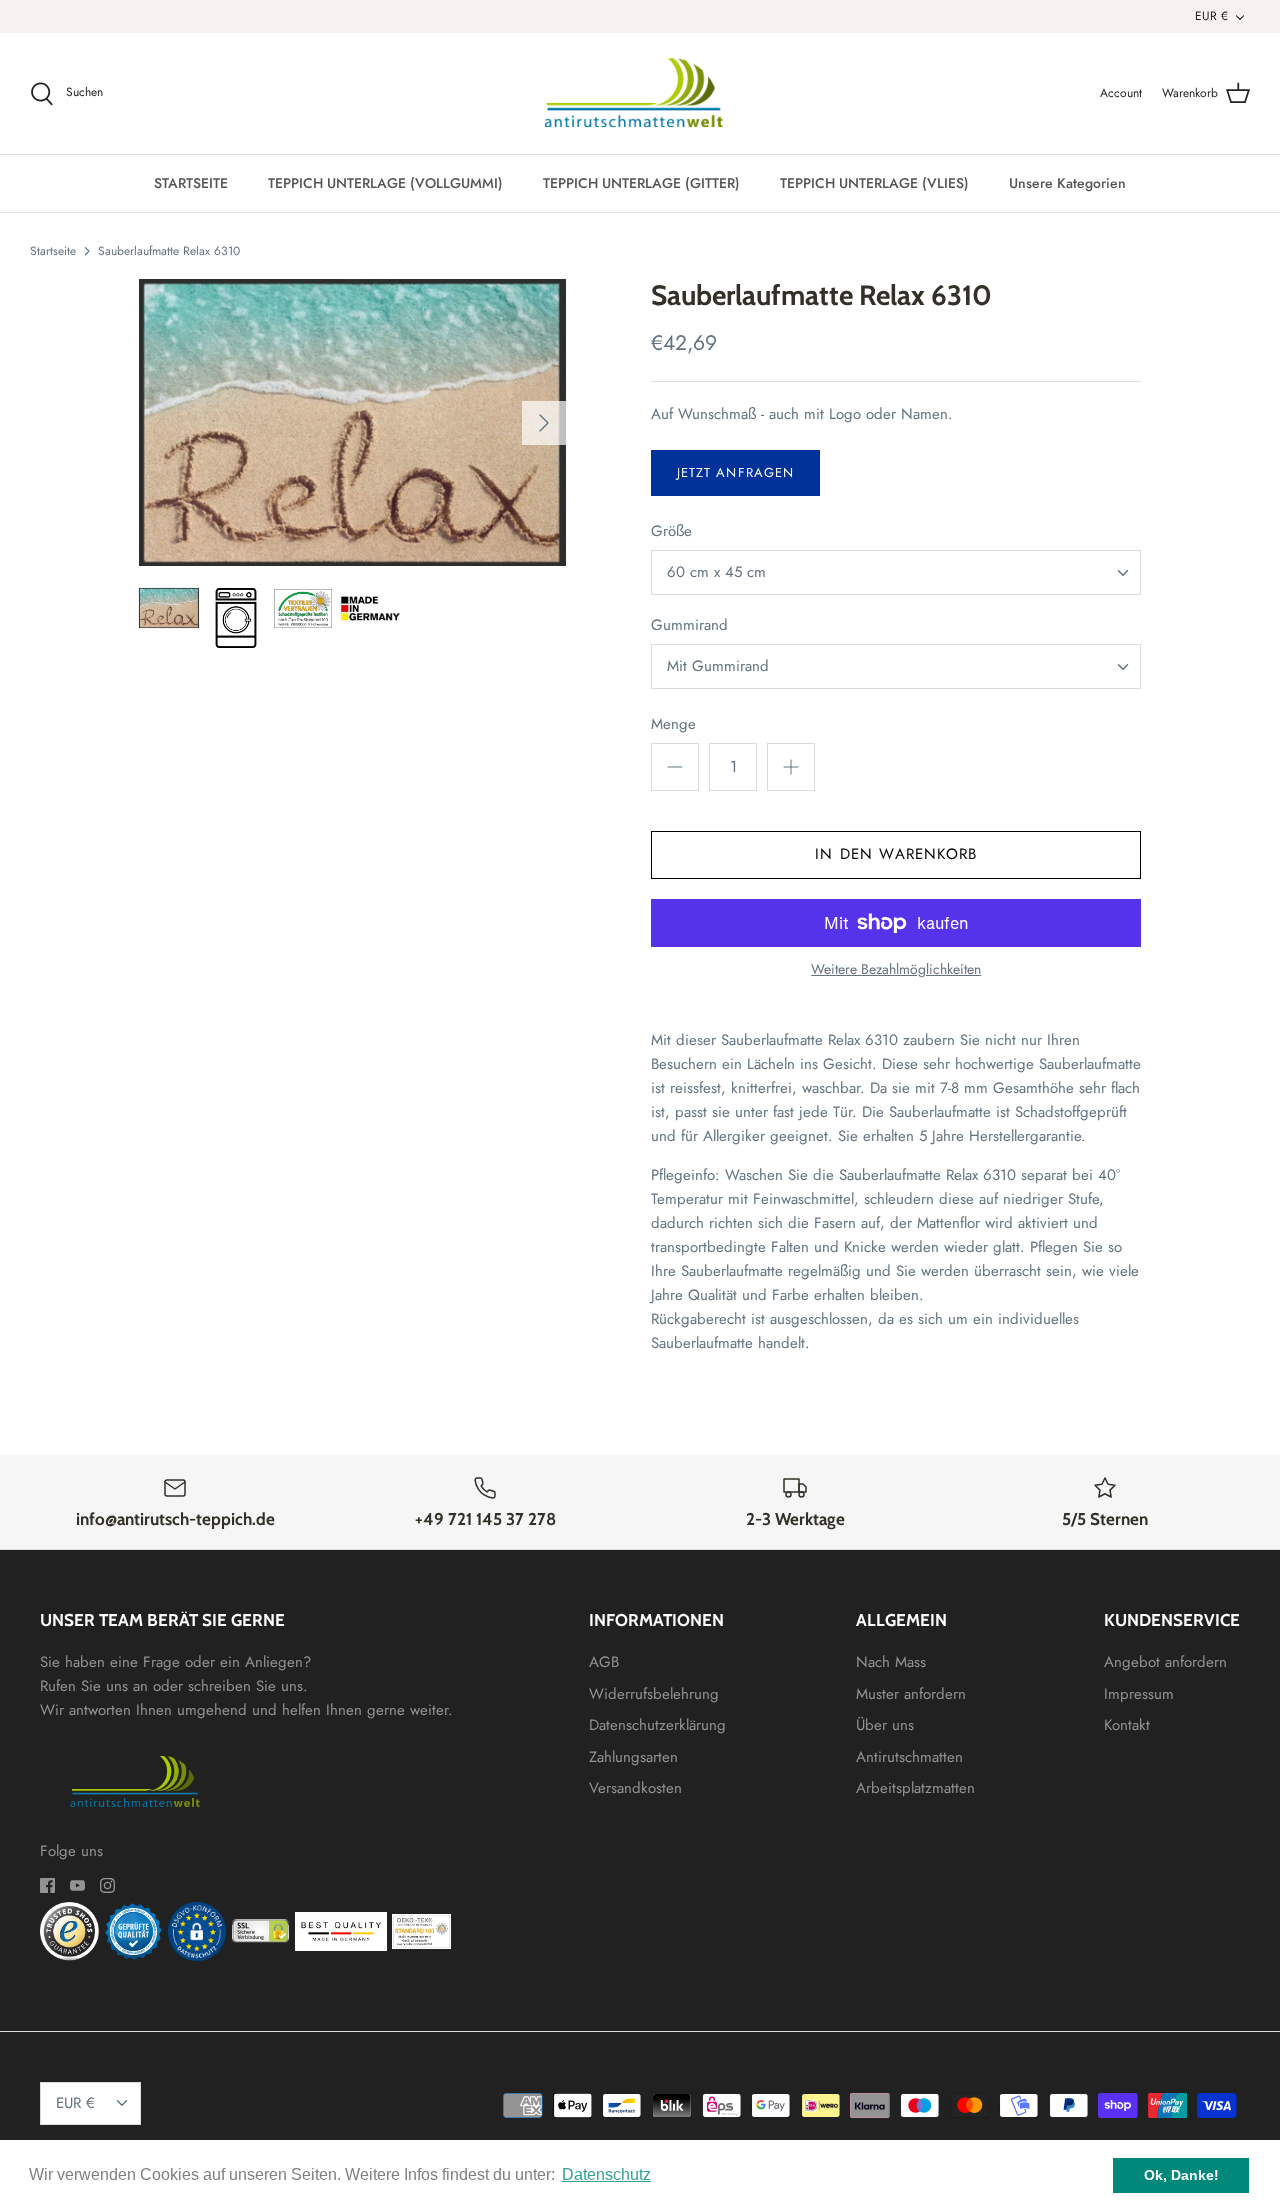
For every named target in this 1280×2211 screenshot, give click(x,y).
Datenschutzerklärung (657, 1725)
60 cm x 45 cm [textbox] (716, 572)
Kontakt (1127, 1725)
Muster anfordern (911, 1694)
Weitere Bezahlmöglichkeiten (896, 969)
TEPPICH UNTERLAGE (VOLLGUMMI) (385, 183)
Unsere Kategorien (1067, 183)
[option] (352, 422)
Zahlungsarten (633, 1757)
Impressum (1139, 1694)
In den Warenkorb (896, 854)
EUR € (1211, 16)
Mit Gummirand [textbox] (718, 666)
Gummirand (689, 625)
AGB (604, 1662)
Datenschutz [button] (606, 2174)
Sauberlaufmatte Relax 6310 (169, 251)
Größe (671, 531)
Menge (673, 724)
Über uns (885, 1725)
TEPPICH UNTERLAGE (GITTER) (641, 183)
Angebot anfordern (1165, 1662)
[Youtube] (77, 1885)
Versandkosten (635, 1788)
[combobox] (896, 572)
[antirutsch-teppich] (640, 94)
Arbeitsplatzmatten (915, 1788)
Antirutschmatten (909, 1757)
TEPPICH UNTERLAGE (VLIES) (874, 183)
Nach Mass (891, 1662)
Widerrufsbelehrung (654, 1694)
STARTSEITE (191, 183)
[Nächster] (544, 423)
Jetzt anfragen (735, 472)
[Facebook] (47, 1885)
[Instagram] (107, 1885)
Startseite (53, 251)
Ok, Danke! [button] (1181, 2175)
